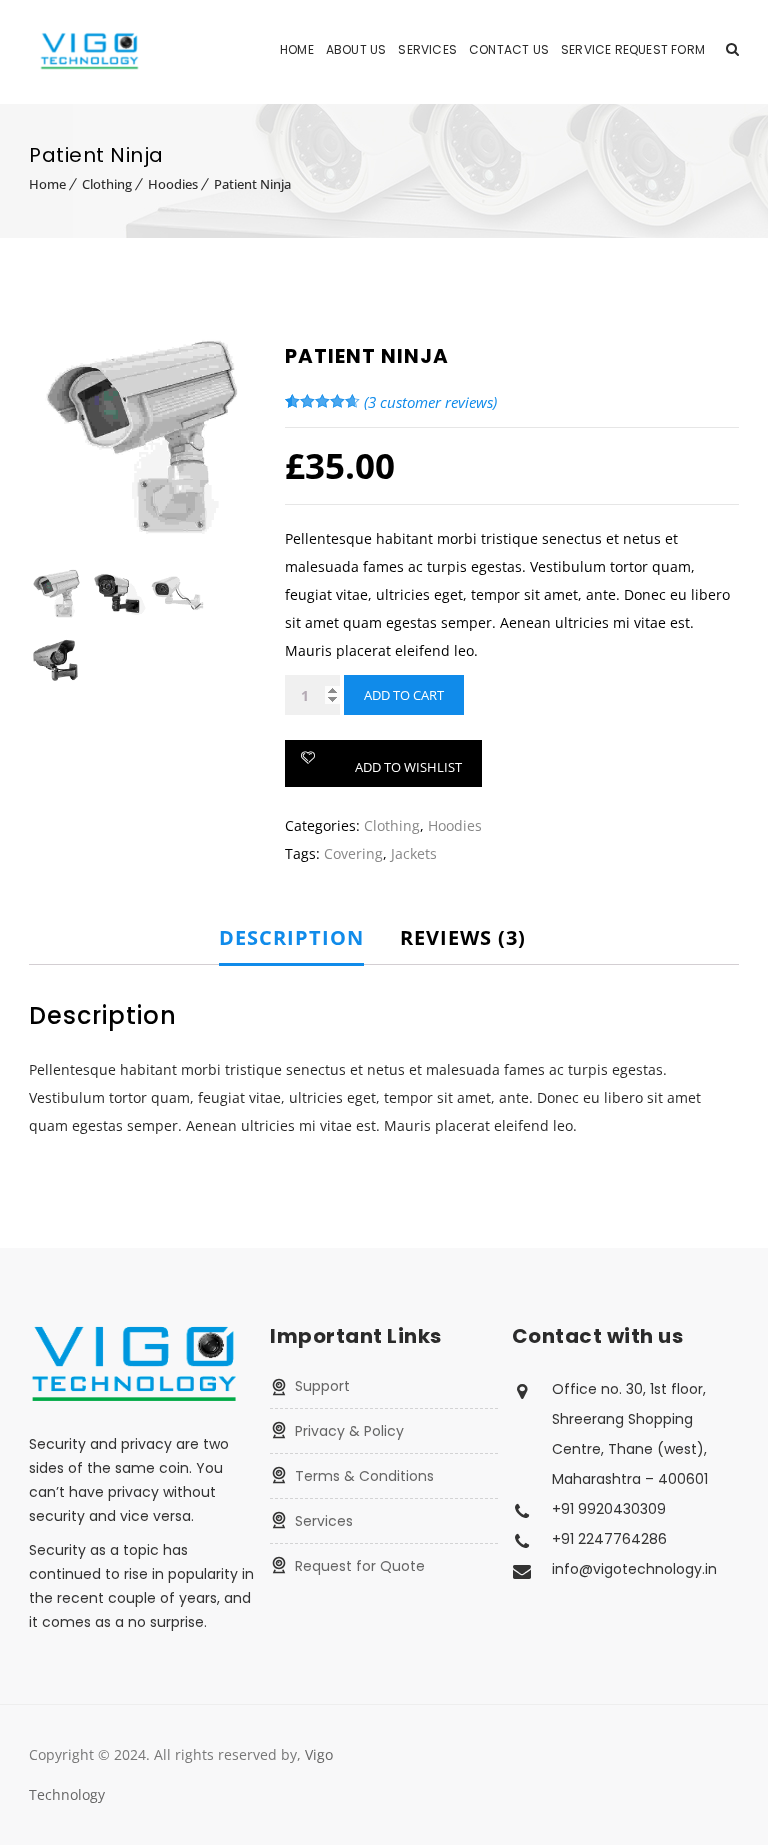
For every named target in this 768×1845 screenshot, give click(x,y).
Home (297, 49)
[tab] (305, 938)
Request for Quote (360, 1566)
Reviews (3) (463, 937)
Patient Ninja (252, 184)
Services (427, 49)
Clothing (107, 184)
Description (291, 937)
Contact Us (509, 49)
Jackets (414, 853)
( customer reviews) (430, 402)
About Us (356, 49)
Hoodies (173, 184)
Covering (353, 853)
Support (322, 1386)
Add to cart (404, 695)
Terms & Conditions (364, 1476)
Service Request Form (633, 49)
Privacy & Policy (349, 1431)
